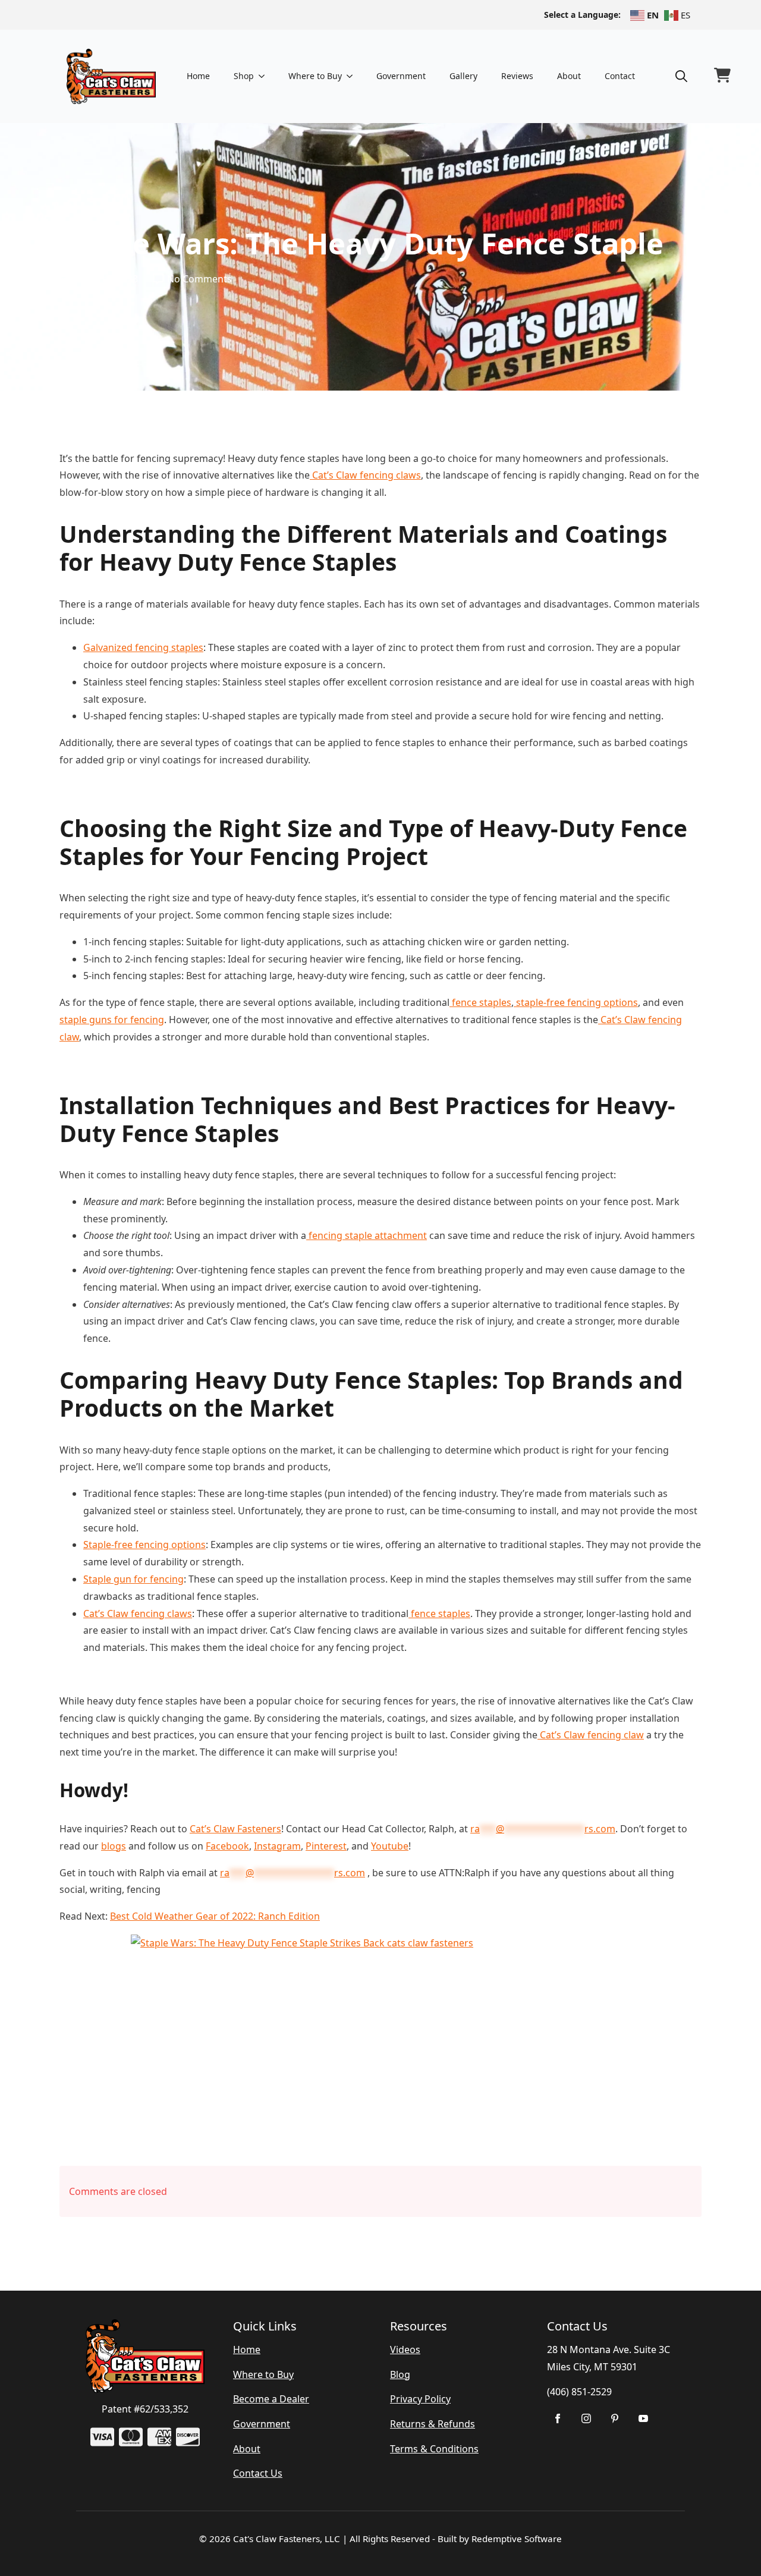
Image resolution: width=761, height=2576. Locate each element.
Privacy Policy (420, 2399)
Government (401, 76)
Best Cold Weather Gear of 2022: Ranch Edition (215, 1916)
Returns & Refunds (433, 2424)
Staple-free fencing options (144, 1545)
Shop (244, 76)
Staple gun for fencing (133, 1579)
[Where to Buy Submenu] (353, 76)
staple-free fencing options (576, 1002)
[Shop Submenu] (265, 76)
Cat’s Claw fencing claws (365, 475)
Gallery (463, 76)
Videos (405, 2349)
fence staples (480, 1002)
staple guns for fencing (112, 1020)
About (569, 76)
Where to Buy (315, 76)
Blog (400, 2374)
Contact (620, 76)
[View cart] (722, 76)
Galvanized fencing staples (143, 647)
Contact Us (258, 2473)
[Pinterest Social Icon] (615, 2418)
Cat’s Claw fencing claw (591, 1735)
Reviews (517, 76)
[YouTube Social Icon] (643, 2418)
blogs (114, 1846)
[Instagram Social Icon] (586, 2418)
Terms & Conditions (434, 2449)
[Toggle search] (681, 76)
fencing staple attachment (367, 1235)
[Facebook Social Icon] (558, 2418)
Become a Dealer (271, 2399)
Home (198, 76)
